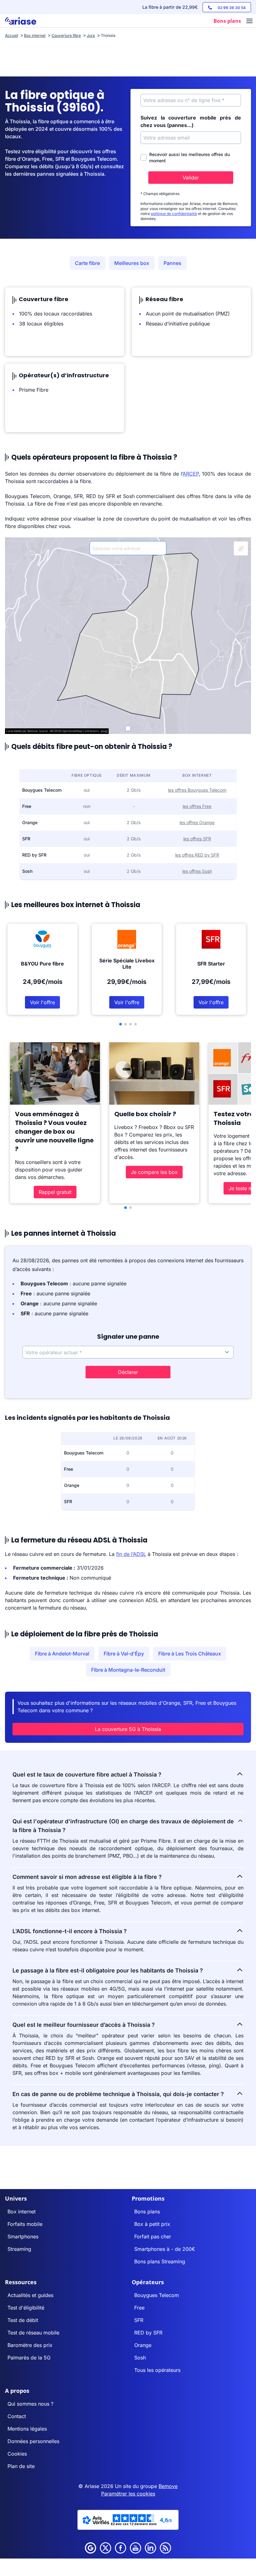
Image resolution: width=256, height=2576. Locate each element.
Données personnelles (33, 2441)
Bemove (168, 2486)
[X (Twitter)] (106, 2548)
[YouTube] (135, 2548)
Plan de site (21, 2466)
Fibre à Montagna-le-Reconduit (128, 1670)
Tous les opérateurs (157, 2370)
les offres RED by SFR (197, 855)
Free (139, 2308)
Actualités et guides (30, 2295)
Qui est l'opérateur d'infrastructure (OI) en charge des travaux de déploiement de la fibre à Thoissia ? (123, 1826)
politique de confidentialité (174, 214)
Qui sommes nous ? (30, 2404)
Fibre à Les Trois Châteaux (190, 1654)
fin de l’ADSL (131, 1554)
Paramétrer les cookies (128, 2494)
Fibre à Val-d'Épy (124, 1654)
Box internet (22, 2212)
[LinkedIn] (150, 2548)
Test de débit (23, 2320)
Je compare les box (154, 1172)
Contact (17, 2416)
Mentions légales (27, 2429)
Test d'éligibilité (26, 2308)
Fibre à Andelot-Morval (62, 1654)
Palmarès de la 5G (29, 2358)
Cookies (17, 2454)
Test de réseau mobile (33, 2333)
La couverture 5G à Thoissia (128, 1729)
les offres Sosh (197, 871)
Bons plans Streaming (160, 2261)
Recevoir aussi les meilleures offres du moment (190, 157)
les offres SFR (197, 839)
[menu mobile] (249, 22)
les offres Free (197, 806)
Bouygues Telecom (157, 2295)
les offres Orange (197, 822)
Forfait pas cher (153, 2236)
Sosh (140, 2358)
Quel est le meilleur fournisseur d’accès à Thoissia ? (84, 2025)
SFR (139, 2320)
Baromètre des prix (30, 2345)
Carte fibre (87, 263)
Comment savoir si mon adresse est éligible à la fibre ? (87, 1877)
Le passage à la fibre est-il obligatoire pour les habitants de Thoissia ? (108, 1970)
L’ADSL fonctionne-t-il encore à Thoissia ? (70, 1931)
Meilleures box (132, 263)
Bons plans (147, 2212)
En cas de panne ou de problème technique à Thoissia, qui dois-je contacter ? (118, 2094)
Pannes (172, 263)
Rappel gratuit (55, 1192)
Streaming (19, 2249)
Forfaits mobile (25, 2224)
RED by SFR (148, 2333)
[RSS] (165, 2548)
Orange (143, 2345)
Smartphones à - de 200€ (165, 2249)
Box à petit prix (152, 2224)
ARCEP (191, 474)
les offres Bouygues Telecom (197, 790)
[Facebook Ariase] (121, 2548)
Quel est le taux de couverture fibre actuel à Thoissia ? (87, 1774)
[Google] (91, 2548)
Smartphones (23, 2236)
